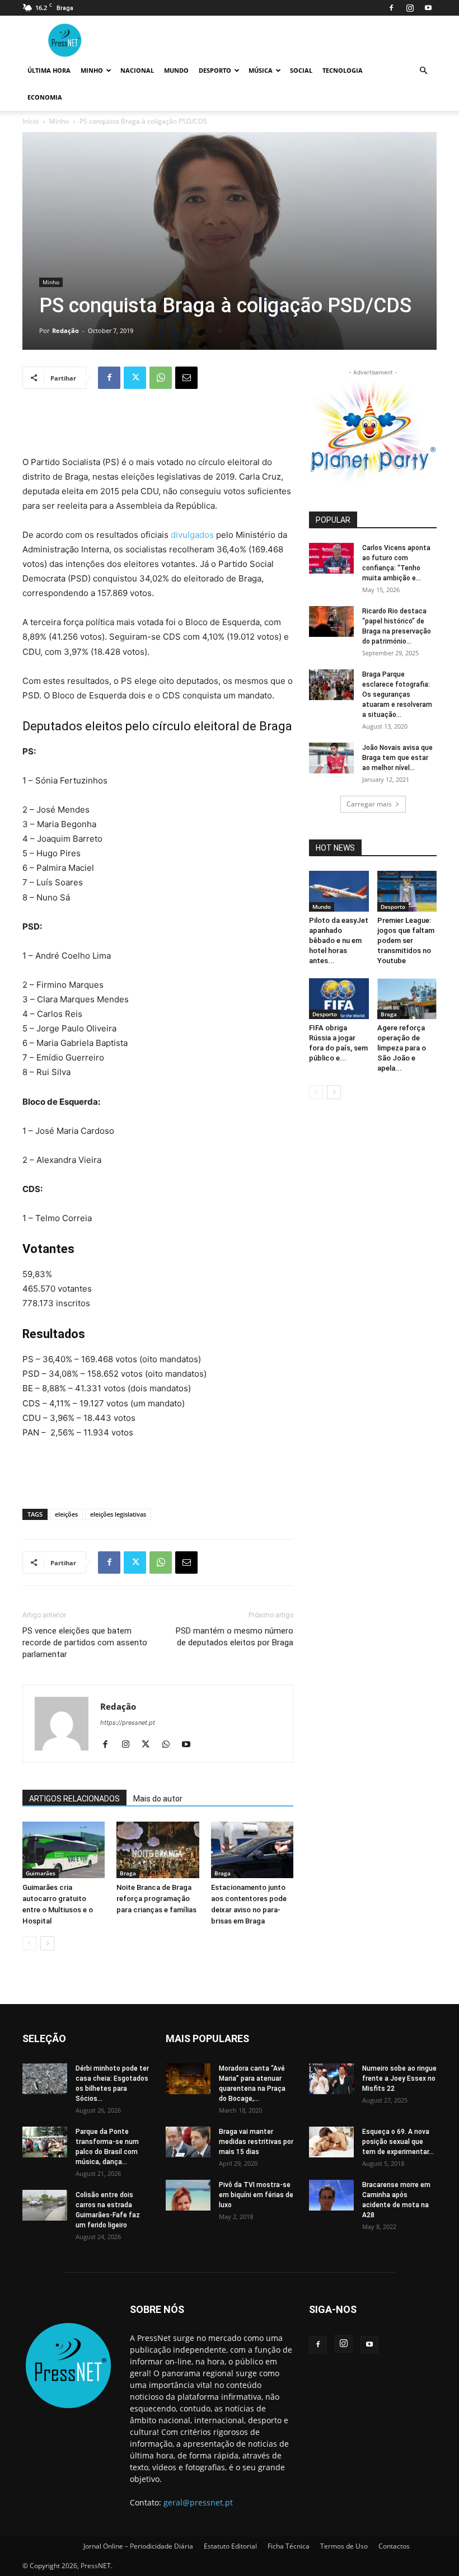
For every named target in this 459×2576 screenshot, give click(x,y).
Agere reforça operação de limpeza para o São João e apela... (402, 1048)
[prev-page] (29, 1943)
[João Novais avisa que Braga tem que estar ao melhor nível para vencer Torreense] (331, 758)
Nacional (137, 70)
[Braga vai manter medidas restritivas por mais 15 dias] (188, 2142)
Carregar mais (369, 804)
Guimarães (41, 1873)
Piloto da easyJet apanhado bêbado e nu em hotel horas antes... (339, 940)
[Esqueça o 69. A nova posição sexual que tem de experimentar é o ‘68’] (331, 2142)
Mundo (176, 70)
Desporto (215, 70)
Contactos (394, 2546)
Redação (65, 330)
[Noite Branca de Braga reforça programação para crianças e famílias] (158, 1850)
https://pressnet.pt (128, 1723)
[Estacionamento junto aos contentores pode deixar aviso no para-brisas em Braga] (252, 1850)
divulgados (192, 535)
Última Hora (49, 70)
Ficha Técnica (289, 2546)
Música (261, 70)
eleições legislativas (118, 1514)
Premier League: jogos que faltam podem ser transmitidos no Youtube (406, 940)
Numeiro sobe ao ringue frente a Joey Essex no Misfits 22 (399, 2078)
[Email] (186, 378)
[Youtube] (428, 8)
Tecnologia (343, 70)
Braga (128, 1873)
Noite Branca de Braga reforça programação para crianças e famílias (156, 1899)
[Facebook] (391, 8)
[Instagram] (410, 8)
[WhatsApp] (161, 378)
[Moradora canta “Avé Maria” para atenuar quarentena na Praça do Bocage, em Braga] (188, 2079)
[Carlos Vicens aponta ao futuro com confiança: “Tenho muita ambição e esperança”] (331, 558)
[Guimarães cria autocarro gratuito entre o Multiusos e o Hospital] (64, 1850)
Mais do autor (158, 1799)
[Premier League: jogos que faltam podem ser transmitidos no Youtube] (407, 891)
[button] (423, 71)
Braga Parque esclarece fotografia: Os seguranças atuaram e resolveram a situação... (397, 695)
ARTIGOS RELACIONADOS (74, 1799)
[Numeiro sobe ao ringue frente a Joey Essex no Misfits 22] (331, 2079)
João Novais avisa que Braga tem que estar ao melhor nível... (397, 758)
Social (301, 70)
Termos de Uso (344, 2546)
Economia (45, 97)
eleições (66, 1514)
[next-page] (47, 1943)
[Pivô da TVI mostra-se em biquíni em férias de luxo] (188, 2195)
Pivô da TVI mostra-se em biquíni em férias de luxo (256, 2195)
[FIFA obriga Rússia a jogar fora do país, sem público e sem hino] (339, 999)
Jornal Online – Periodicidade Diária (138, 2546)
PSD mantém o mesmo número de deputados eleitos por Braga (235, 1637)
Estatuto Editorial (230, 2546)
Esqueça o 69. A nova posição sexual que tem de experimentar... (398, 2142)
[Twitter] (135, 378)
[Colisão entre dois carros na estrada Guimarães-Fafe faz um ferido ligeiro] (45, 2205)
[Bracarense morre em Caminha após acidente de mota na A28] (331, 2195)
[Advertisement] (158, 426)
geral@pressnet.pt (198, 2502)
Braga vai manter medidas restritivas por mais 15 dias (256, 2142)
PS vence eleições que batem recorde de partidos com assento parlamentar (85, 1643)
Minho (92, 70)
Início (31, 121)
